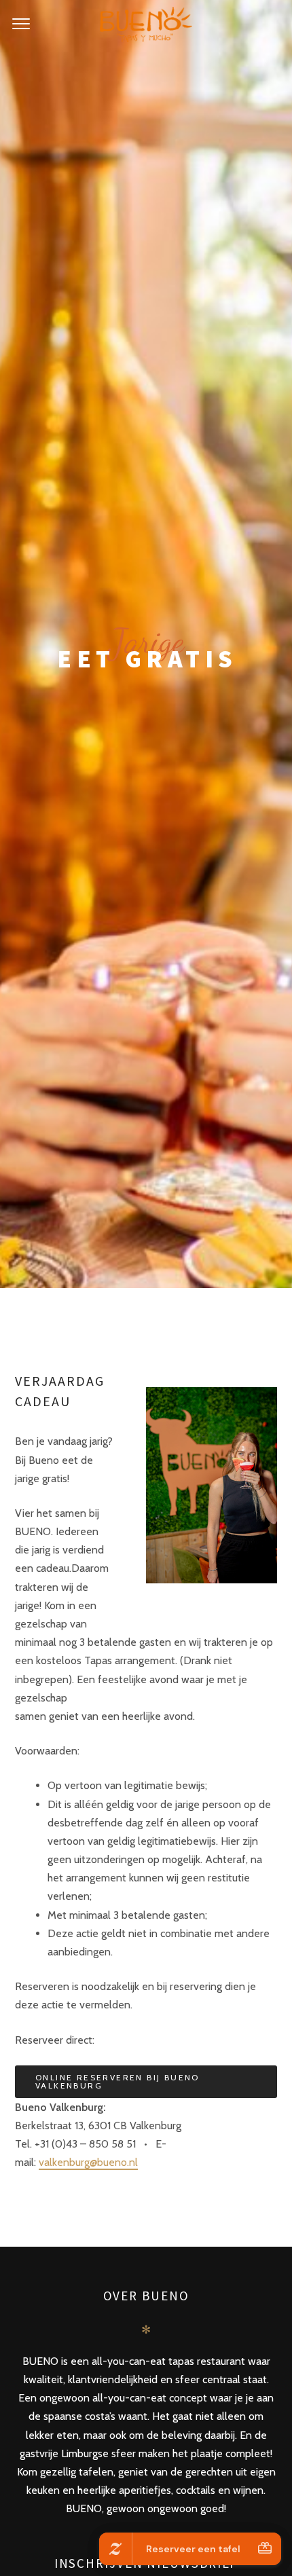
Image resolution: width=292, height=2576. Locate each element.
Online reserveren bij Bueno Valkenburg (117, 2081)
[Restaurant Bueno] (146, 24)
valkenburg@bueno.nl (88, 2162)
